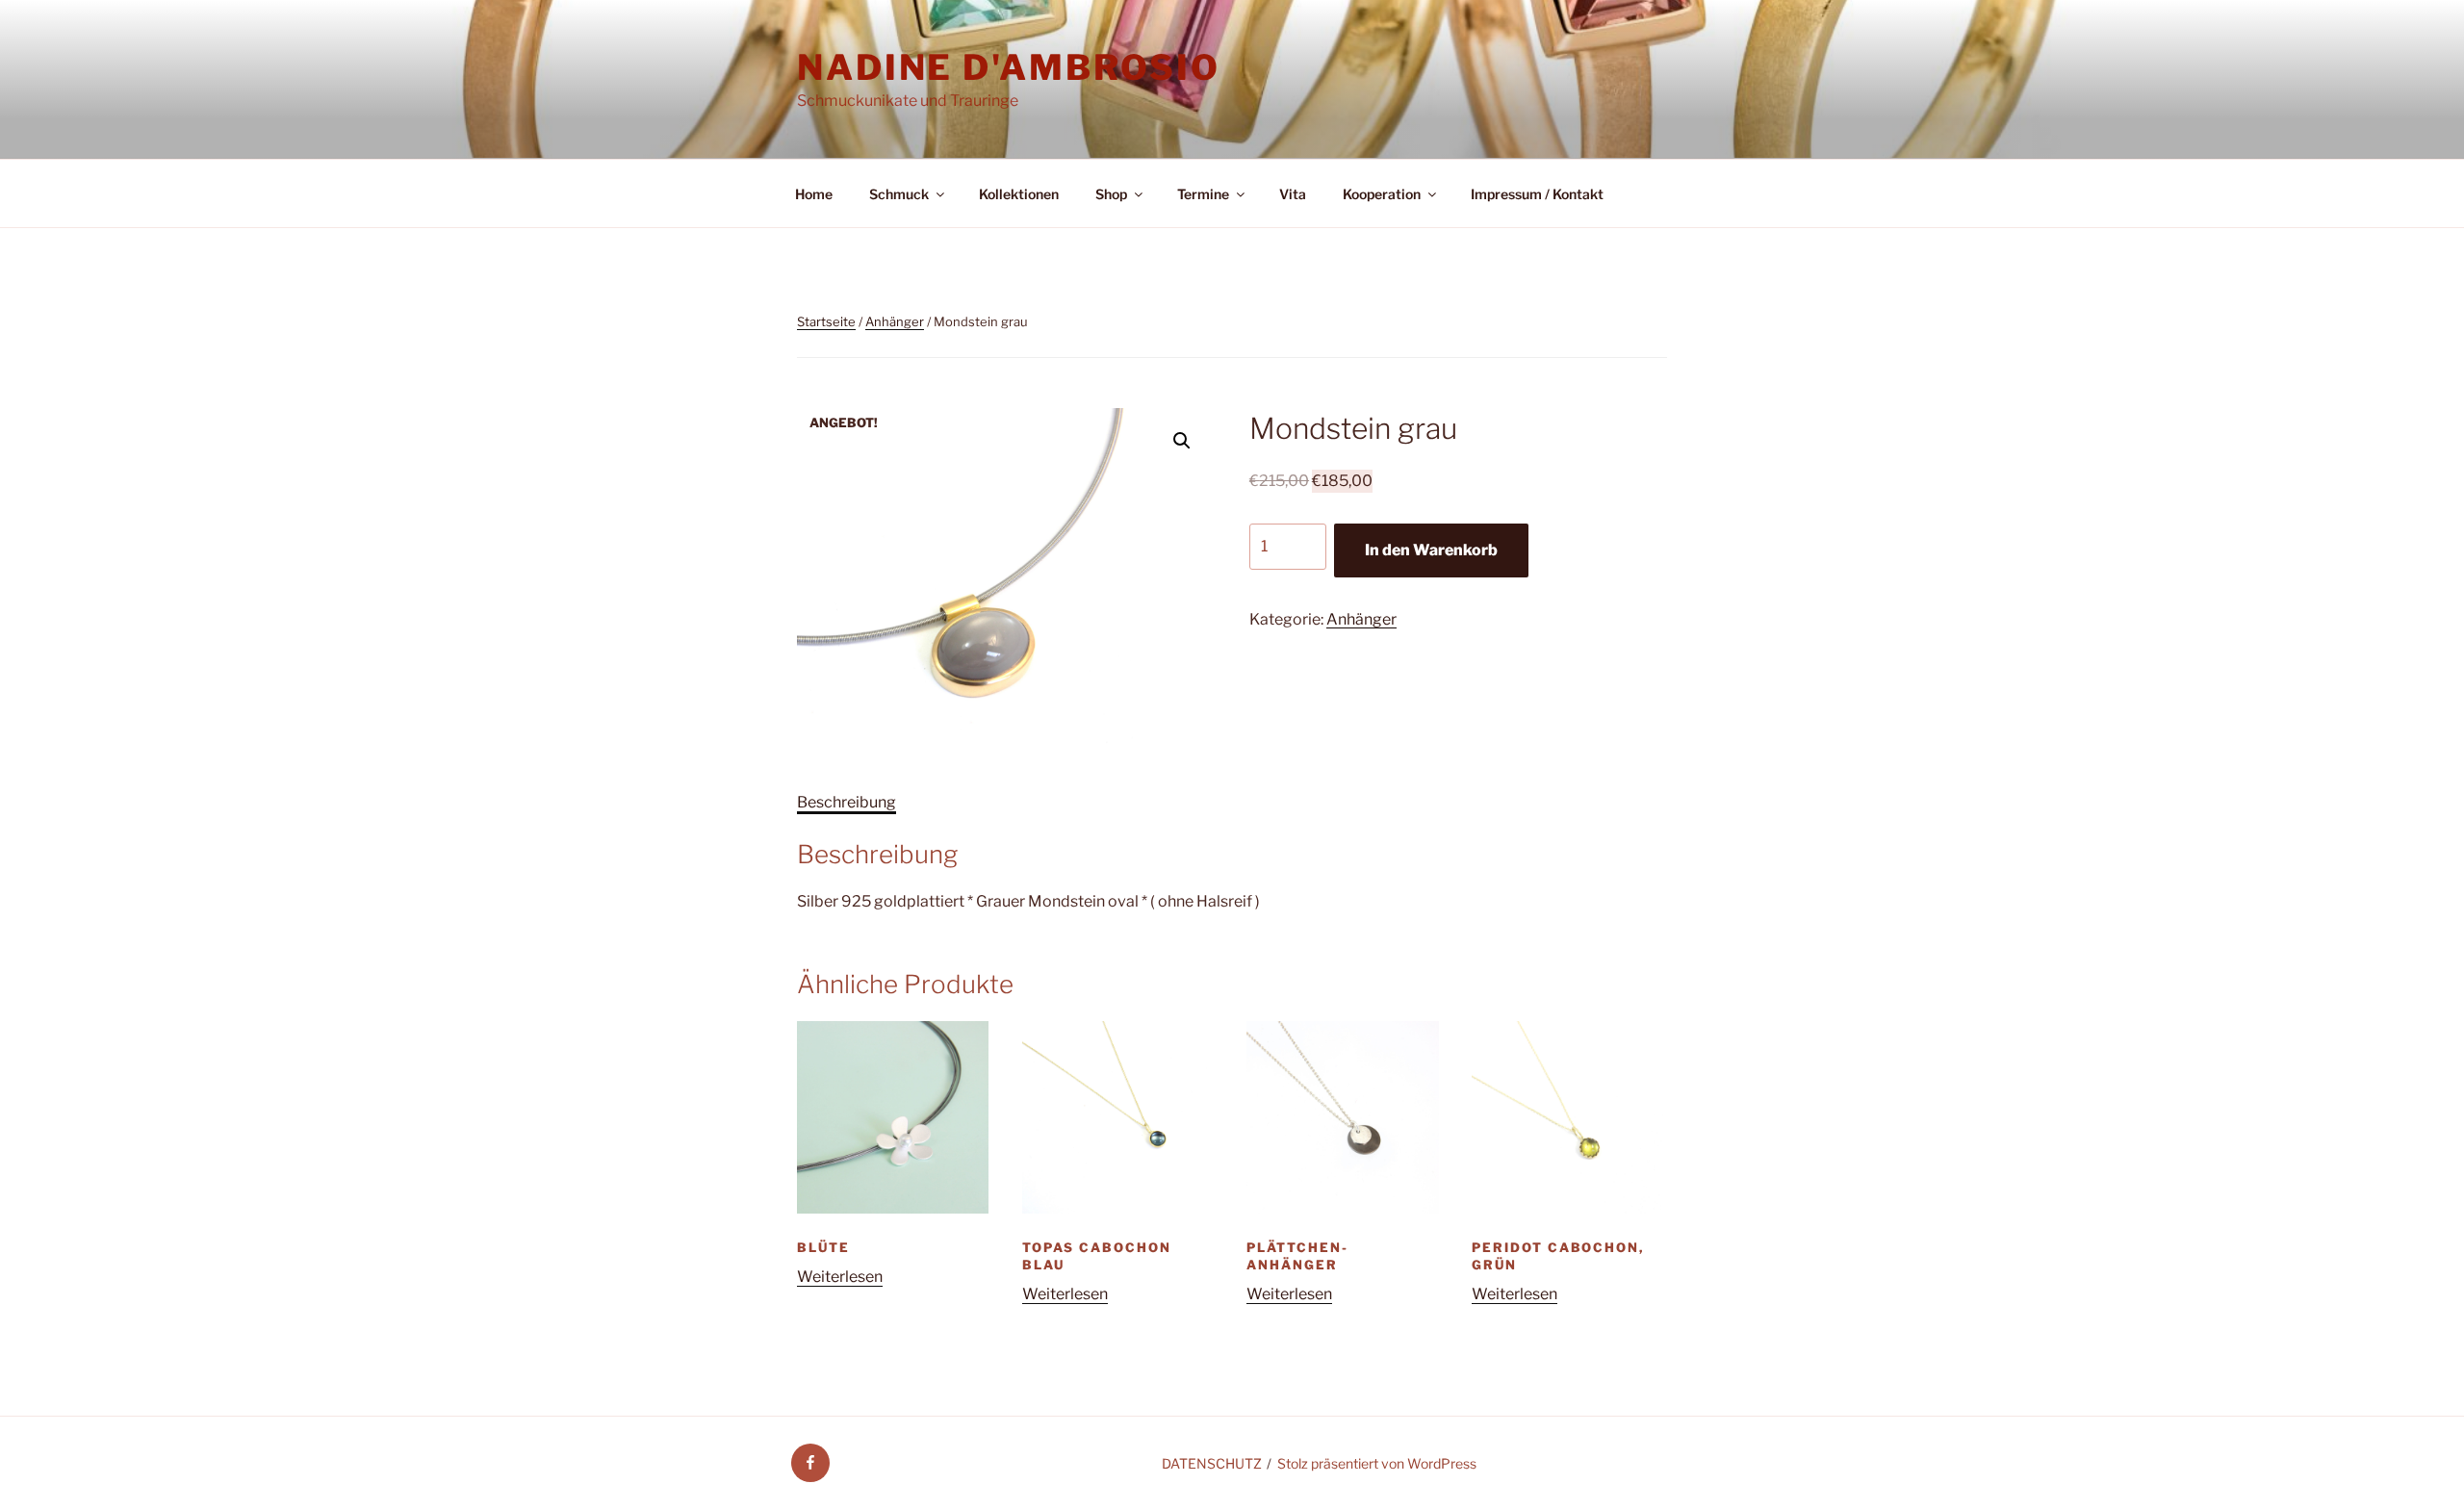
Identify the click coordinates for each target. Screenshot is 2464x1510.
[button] (1182, 441)
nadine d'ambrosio (1009, 67)
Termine (1203, 194)
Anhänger (895, 321)
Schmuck (899, 194)
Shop (1111, 194)
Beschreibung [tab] (847, 802)
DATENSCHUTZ (1212, 1463)
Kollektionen (1019, 194)
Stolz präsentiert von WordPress (1377, 1463)
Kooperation (1382, 194)
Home (814, 194)
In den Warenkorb (1431, 550)
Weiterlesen (840, 1277)
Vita (1293, 194)
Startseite (826, 321)
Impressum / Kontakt (1537, 194)
